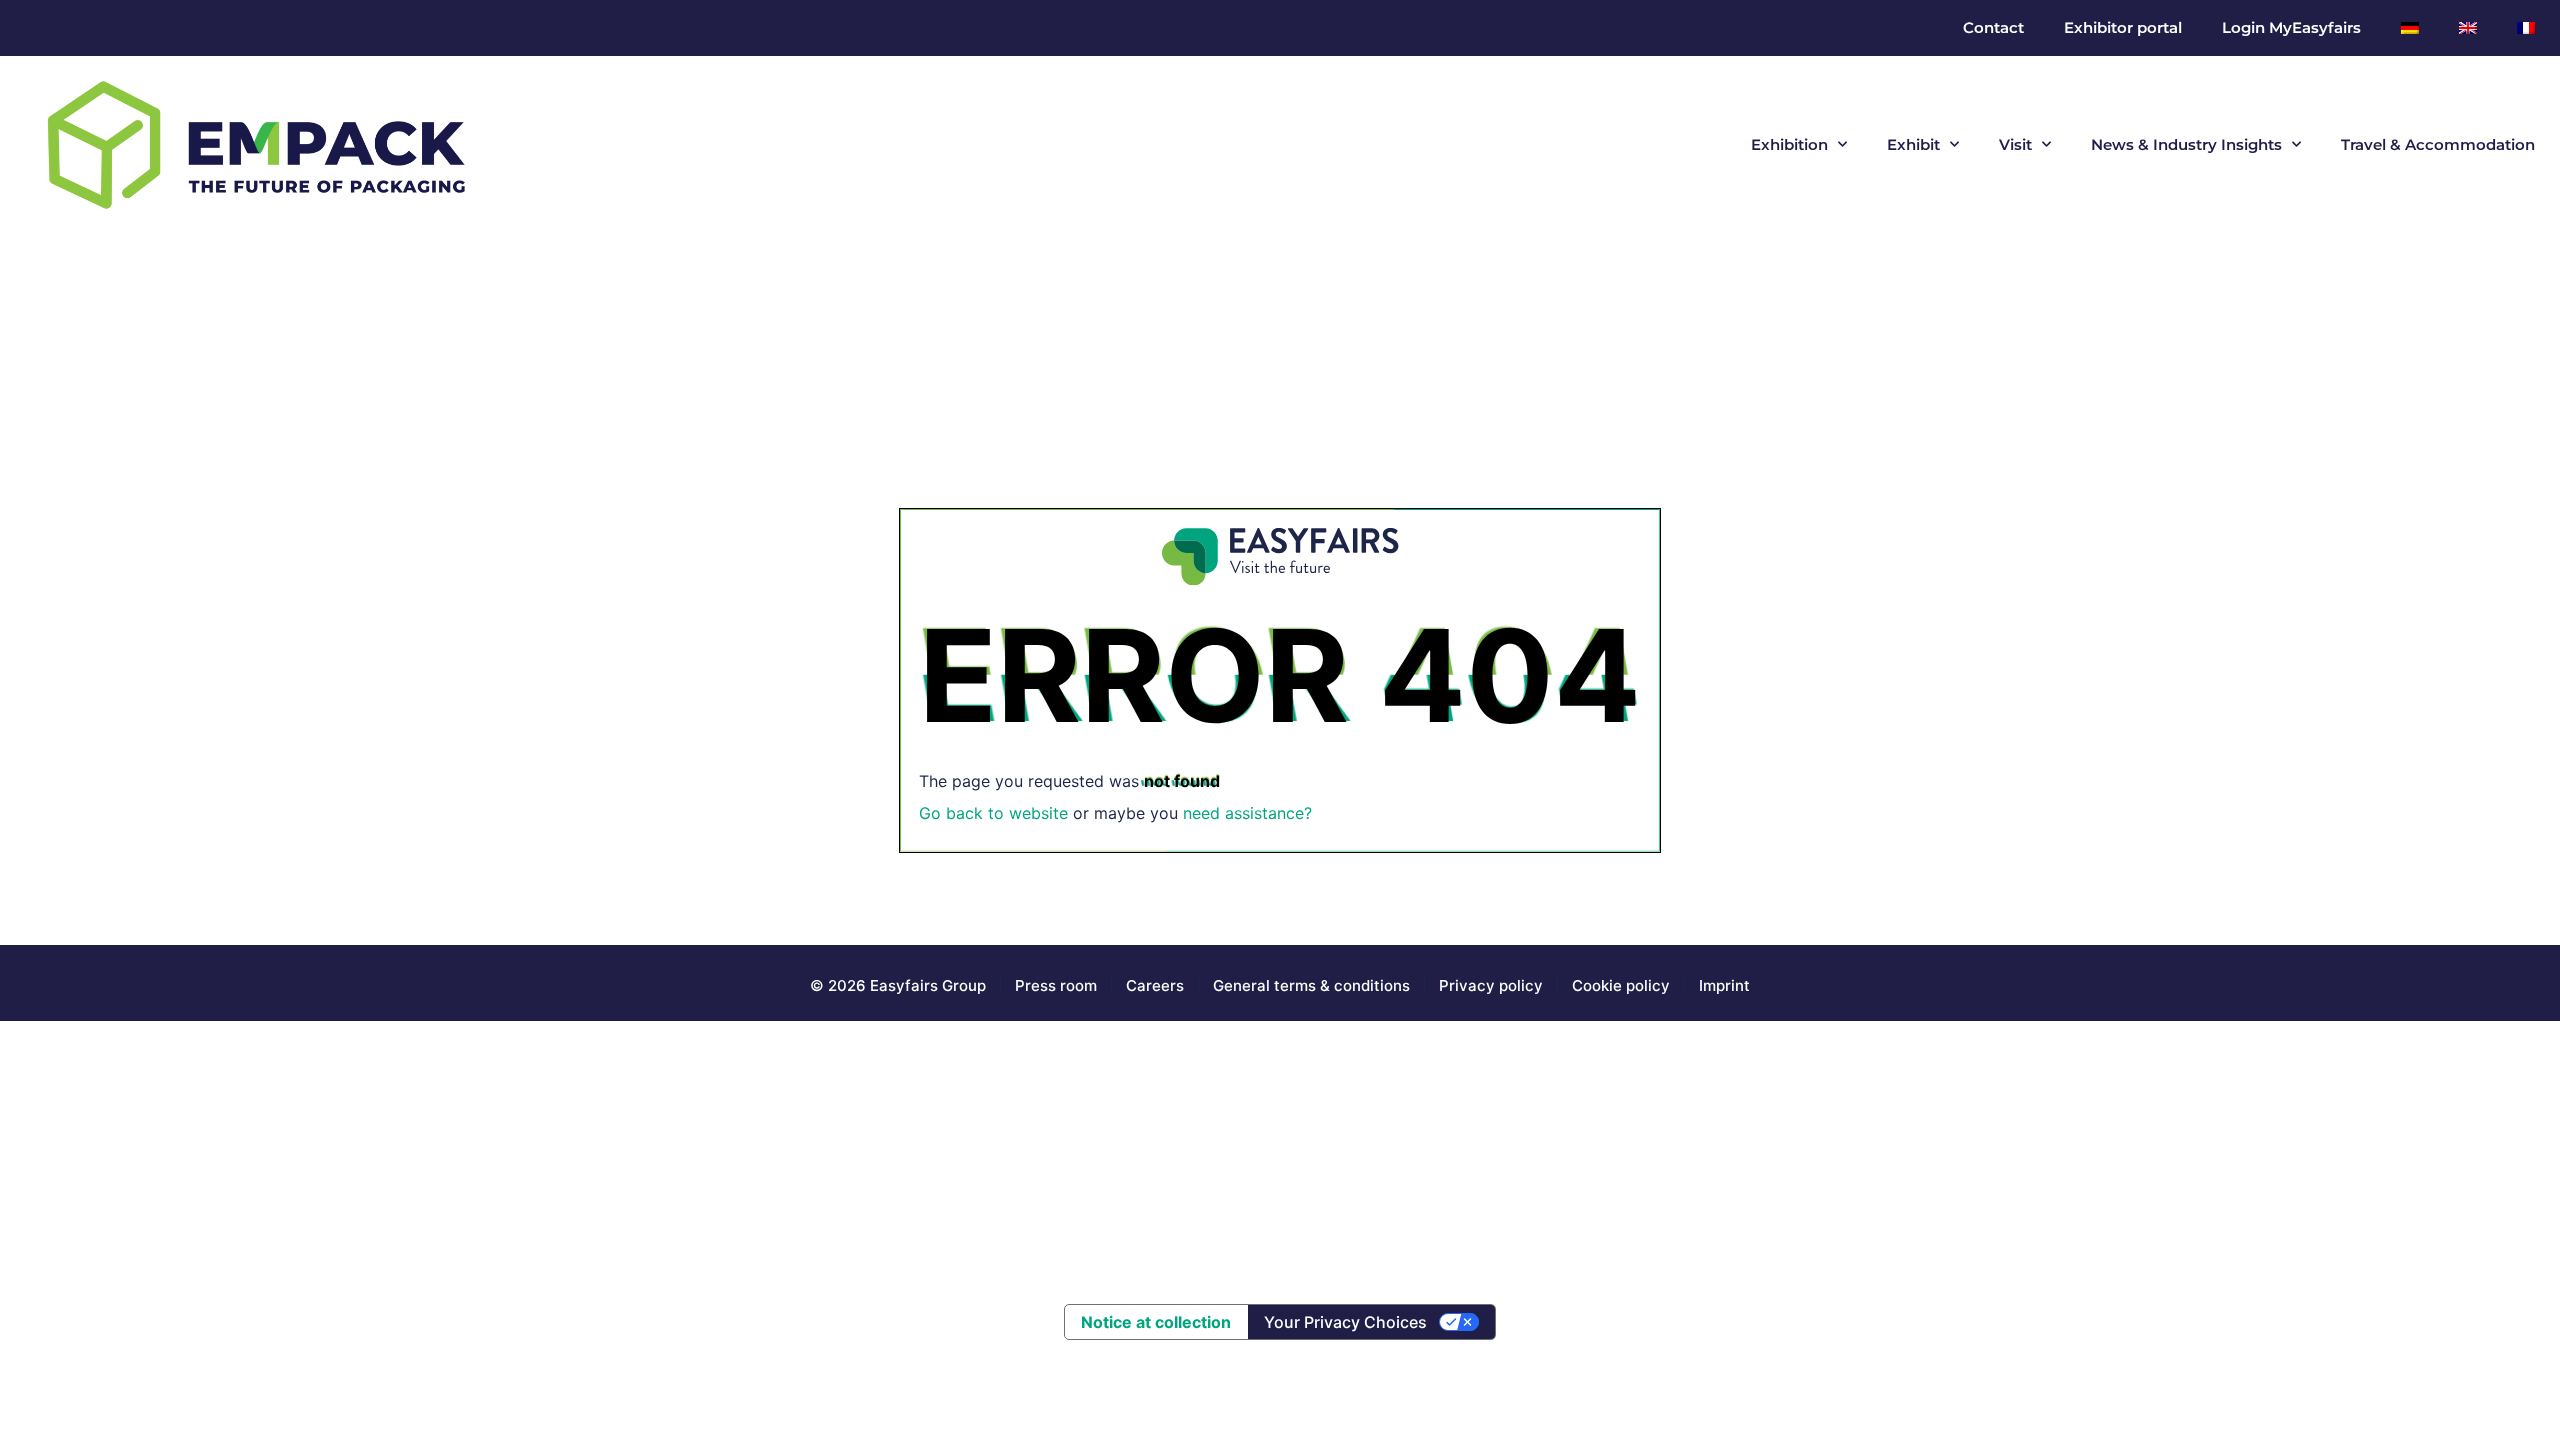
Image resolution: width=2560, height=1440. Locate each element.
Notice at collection (1156, 1322)
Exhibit (1913, 144)
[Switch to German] (2410, 28)
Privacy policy (1491, 985)
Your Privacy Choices (1345, 1322)
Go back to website (993, 813)
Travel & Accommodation (2438, 144)
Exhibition (1789, 144)
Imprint (1724, 985)
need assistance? (1247, 813)
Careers (1155, 985)
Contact (1993, 27)
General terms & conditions (1311, 985)
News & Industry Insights (2186, 144)
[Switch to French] (2526, 28)
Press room (1054, 985)
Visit (2015, 144)
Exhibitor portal (2123, 27)
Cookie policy (1621, 985)
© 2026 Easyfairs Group (898, 985)
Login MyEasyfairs (2291, 27)
